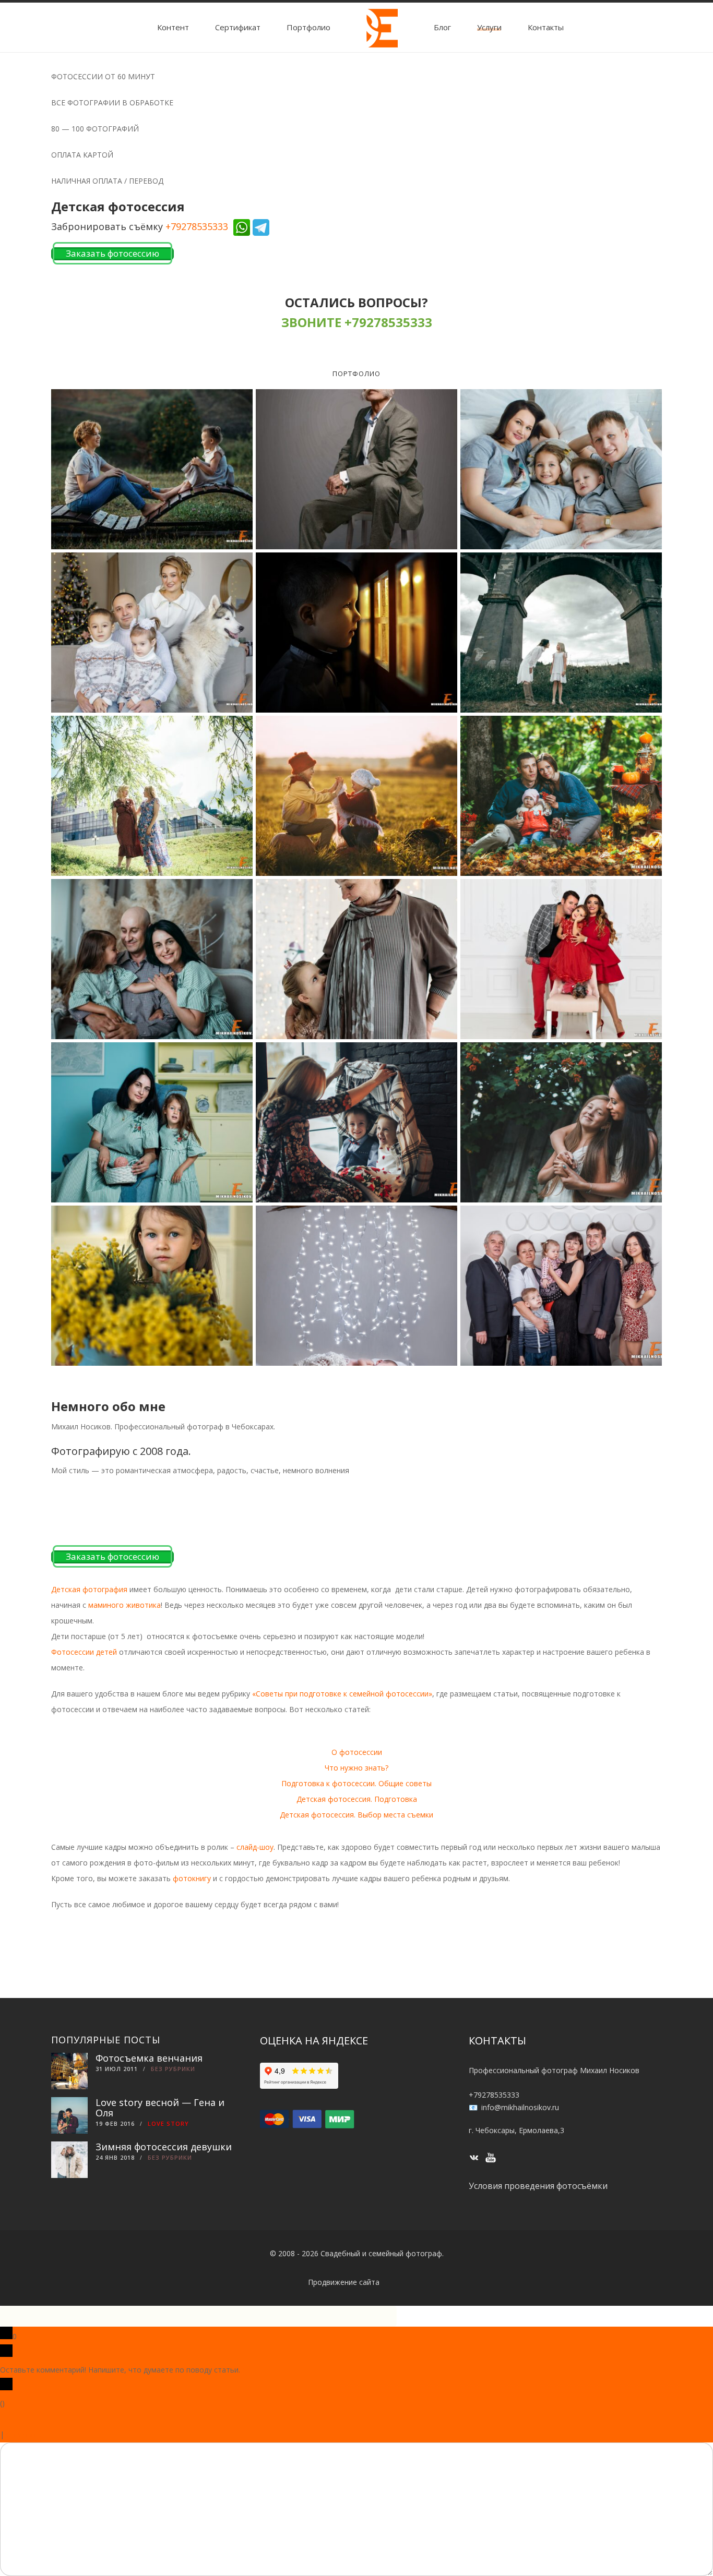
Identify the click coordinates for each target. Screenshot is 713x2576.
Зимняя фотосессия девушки (164, 2147)
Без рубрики (173, 2069)
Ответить (24, 2434)
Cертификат (238, 27)
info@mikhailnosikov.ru (520, 2107)
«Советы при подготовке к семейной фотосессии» (342, 1694)
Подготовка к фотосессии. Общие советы (356, 1783)
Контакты (546, 27)
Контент (173, 27)
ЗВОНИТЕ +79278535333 (357, 322)
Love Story (168, 2123)
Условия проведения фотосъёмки (538, 2186)
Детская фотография (89, 1589)
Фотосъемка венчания (149, 2058)
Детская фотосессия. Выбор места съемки (356, 1815)
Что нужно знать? (356, 1768)
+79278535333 (197, 226)
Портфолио (308, 27)
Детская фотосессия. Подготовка (357, 1799)
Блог (442, 27)
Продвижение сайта (344, 2282)
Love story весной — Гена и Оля (160, 2108)
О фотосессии (357, 1752)
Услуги (489, 27)
